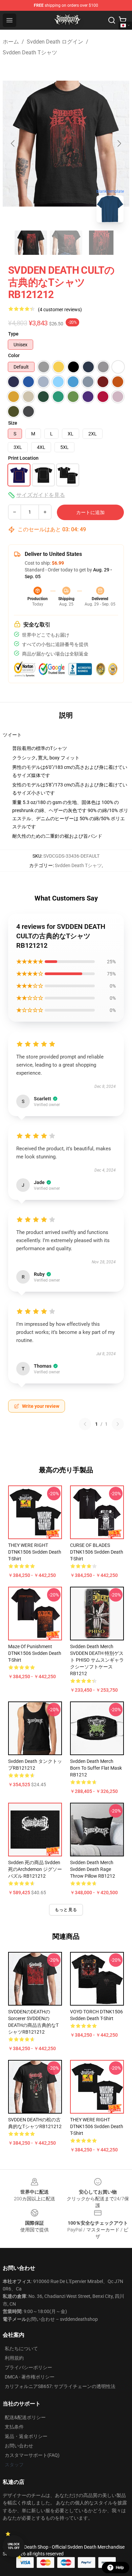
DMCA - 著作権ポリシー (30, 2377)
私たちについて (21, 2349)
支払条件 (14, 2427)
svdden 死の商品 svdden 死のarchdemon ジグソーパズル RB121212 (35, 1869)
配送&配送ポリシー (25, 2417)
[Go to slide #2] (66, 243)
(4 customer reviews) (60, 310)
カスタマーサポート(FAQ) (32, 2455)
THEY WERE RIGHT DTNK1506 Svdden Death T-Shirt (35, 1552)
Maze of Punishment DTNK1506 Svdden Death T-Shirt (35, 1653)
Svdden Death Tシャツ (30, 52)
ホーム (11, 42)
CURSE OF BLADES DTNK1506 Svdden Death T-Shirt (97, 1552)
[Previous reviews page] (85, 1424)
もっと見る (66, 1910)
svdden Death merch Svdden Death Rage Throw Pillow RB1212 (93, 1869)
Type (13, 334)
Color (14, 355)
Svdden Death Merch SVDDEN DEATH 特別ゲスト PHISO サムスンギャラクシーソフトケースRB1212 (97, 1660)
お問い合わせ (19, 2446)
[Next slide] (119, 143)
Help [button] (120, 2568)
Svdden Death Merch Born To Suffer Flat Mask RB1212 (96, 1768)
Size (13, 423)
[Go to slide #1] (31, 243)
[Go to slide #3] (101, 243)
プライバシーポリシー (28, 2367)
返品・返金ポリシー (26, 2436)
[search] (112, 20)
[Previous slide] (13, 143)
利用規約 (14, 2358)
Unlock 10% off (14, 2546)
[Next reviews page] (118, 1424)
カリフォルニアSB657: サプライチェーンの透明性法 (60, 2386)
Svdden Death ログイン (55, 42)
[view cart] (123, 20)
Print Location (23, 458)
